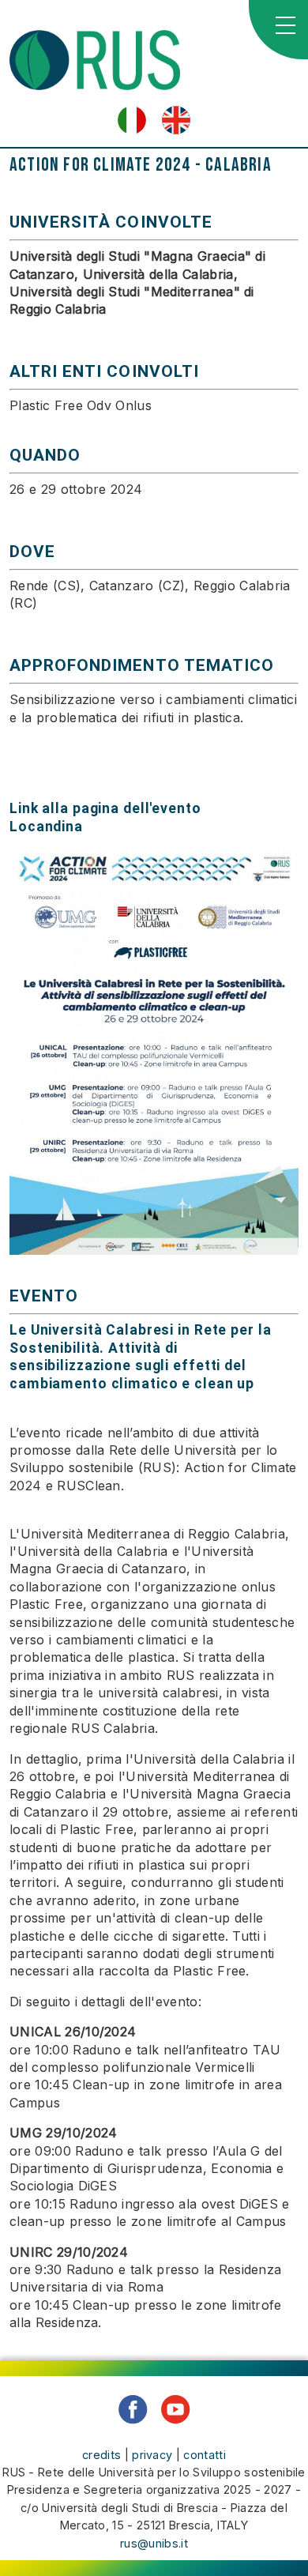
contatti (205, 2455)
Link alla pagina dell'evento (105, 808)
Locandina (46, 827)
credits (101, 2455)
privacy (152, 2455)
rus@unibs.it (154, 2543)
